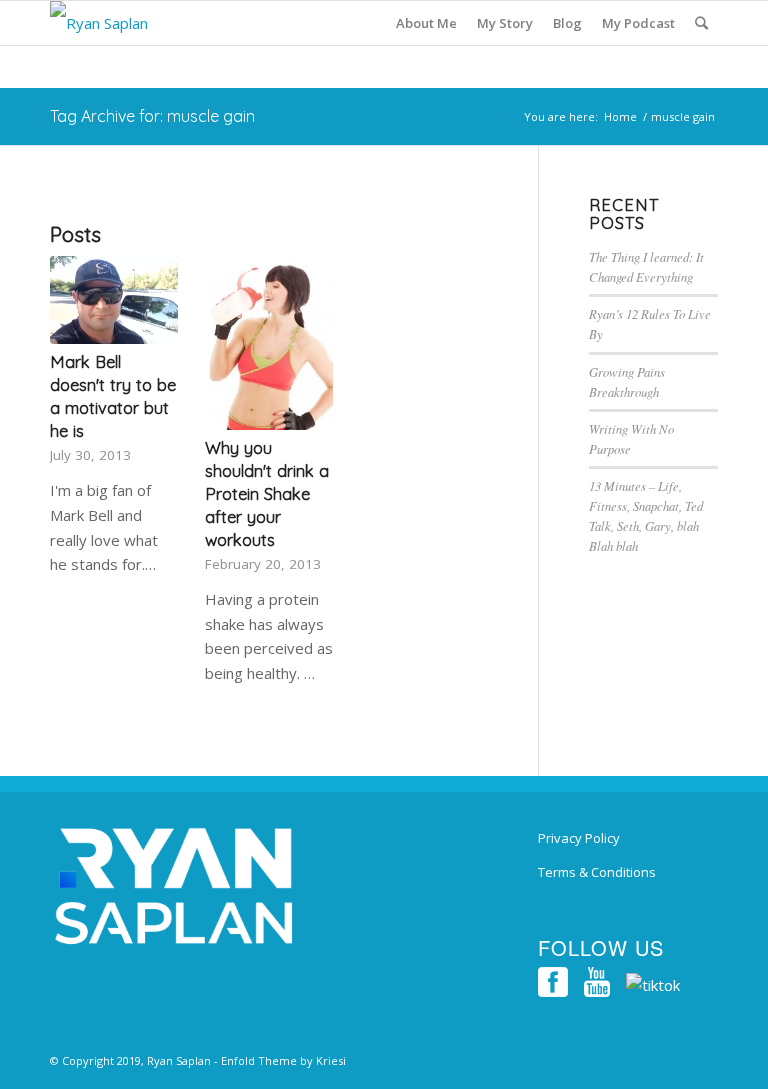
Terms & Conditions (597, 872)
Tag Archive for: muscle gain (152, 116)
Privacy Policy (579, 838)
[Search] (701, 23)
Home (620, 116)
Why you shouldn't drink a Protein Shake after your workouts (267, 493)
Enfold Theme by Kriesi (283, 1060)
